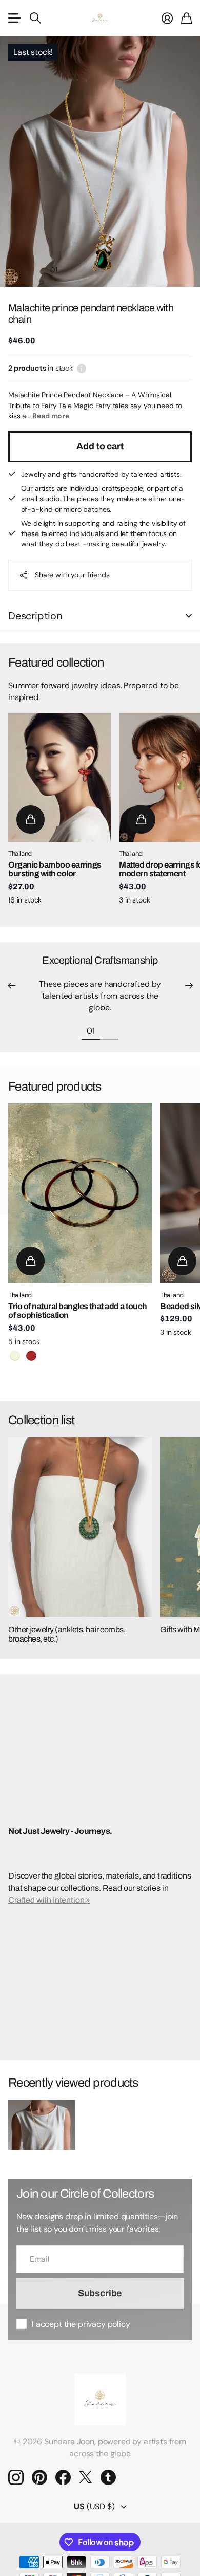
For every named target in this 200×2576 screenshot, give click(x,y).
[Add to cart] (31, 820)
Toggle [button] (189, 616)
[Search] (35, 18)
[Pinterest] (39, 2477)
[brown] (31, 1356)
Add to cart (100, 446)
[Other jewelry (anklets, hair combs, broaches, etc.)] (80, 1527)
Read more (51, 416)
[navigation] (72, 269)
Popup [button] (82, 368)
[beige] (15, 1356)
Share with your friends (72, 575)
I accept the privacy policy (81, 2324)
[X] (86, 2477)
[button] (11, 986)
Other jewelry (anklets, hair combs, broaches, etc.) (67, 1634)
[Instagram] (16, 2477)
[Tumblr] (108, 2477)
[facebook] (63, 2477)
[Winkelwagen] (186, 18)
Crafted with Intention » (49, 1900)
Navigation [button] (14, 18)
